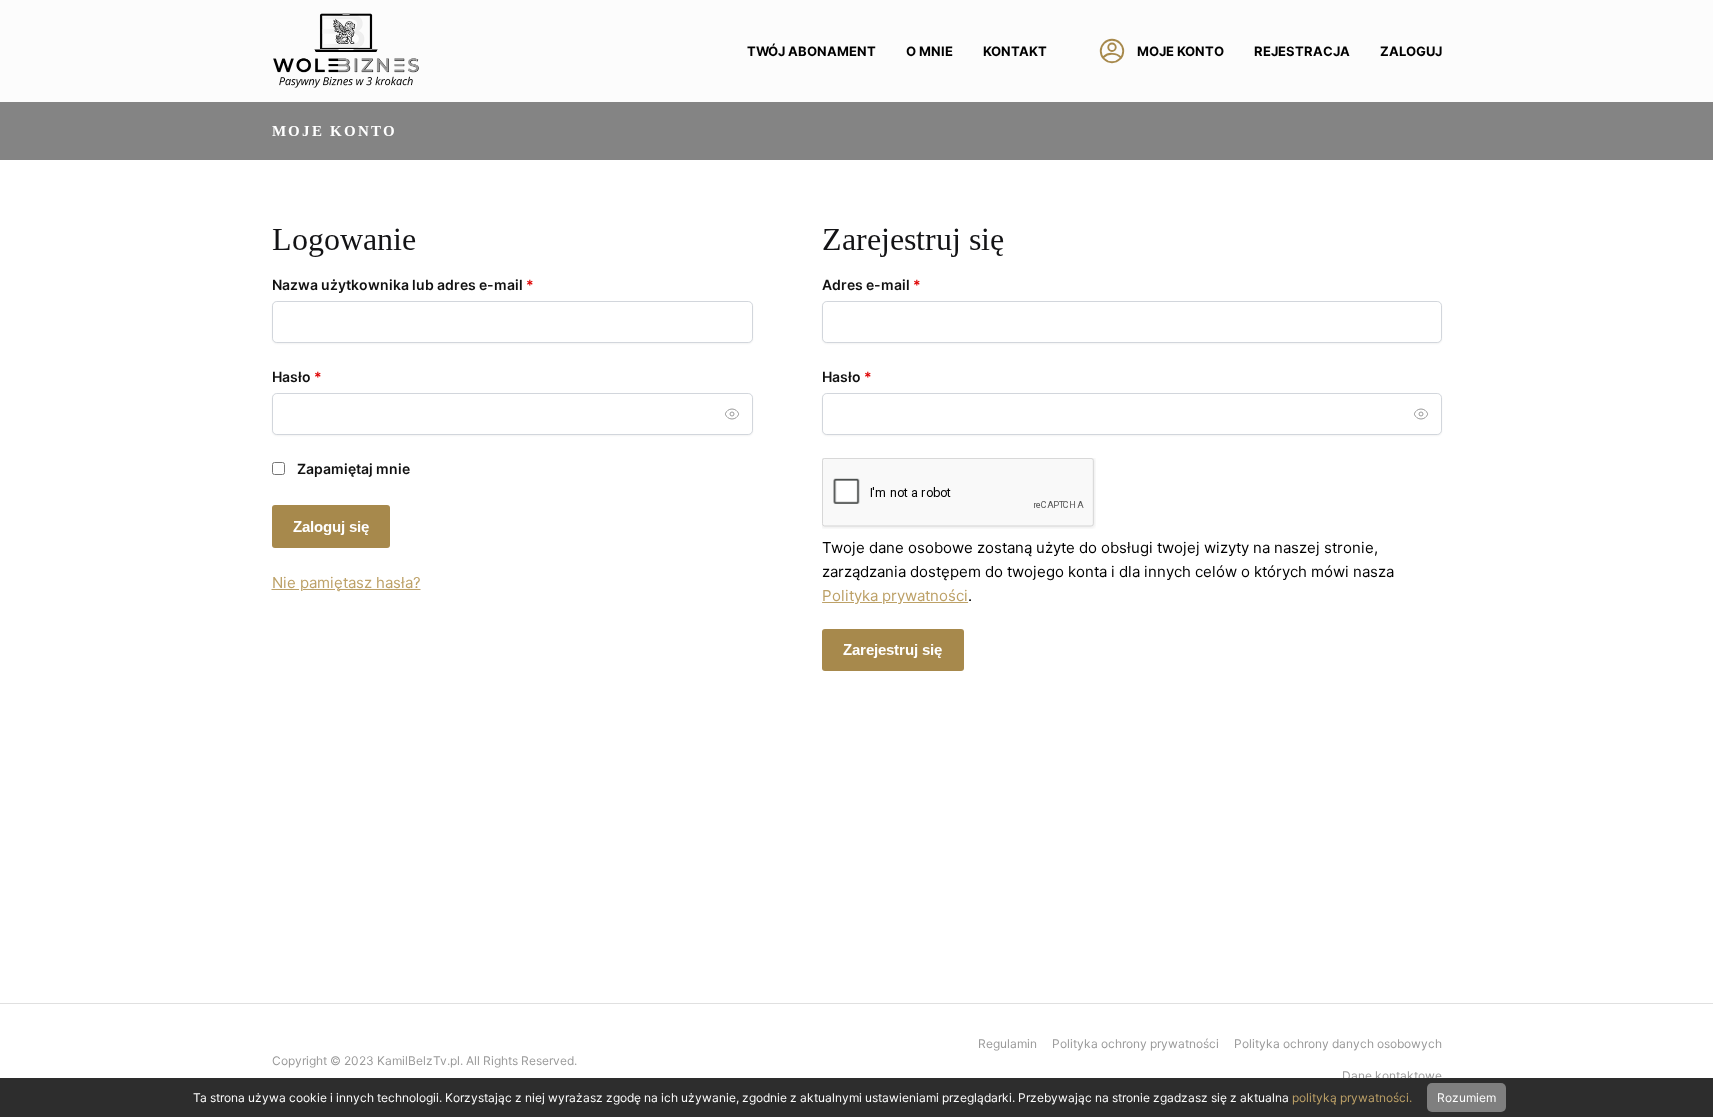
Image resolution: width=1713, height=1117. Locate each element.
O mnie (929, 51)
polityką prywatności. (1352, 1097)
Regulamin (1007, 1043)
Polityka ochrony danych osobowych (1338, 1043)
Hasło (335, 376)
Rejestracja (1302, 51)
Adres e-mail (909, 284)
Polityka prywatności (895, 595)
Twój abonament (811, 51)
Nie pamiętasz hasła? (346, 582)
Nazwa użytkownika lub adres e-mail (441, 284)
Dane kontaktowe (1392, 1075)
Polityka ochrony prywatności (1135, 1043)
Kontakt (1015, 51)
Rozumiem (1466, 1097)
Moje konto (1180, 51)
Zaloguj (1411, 51)
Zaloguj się (331, 526)
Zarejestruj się (892, 649)
